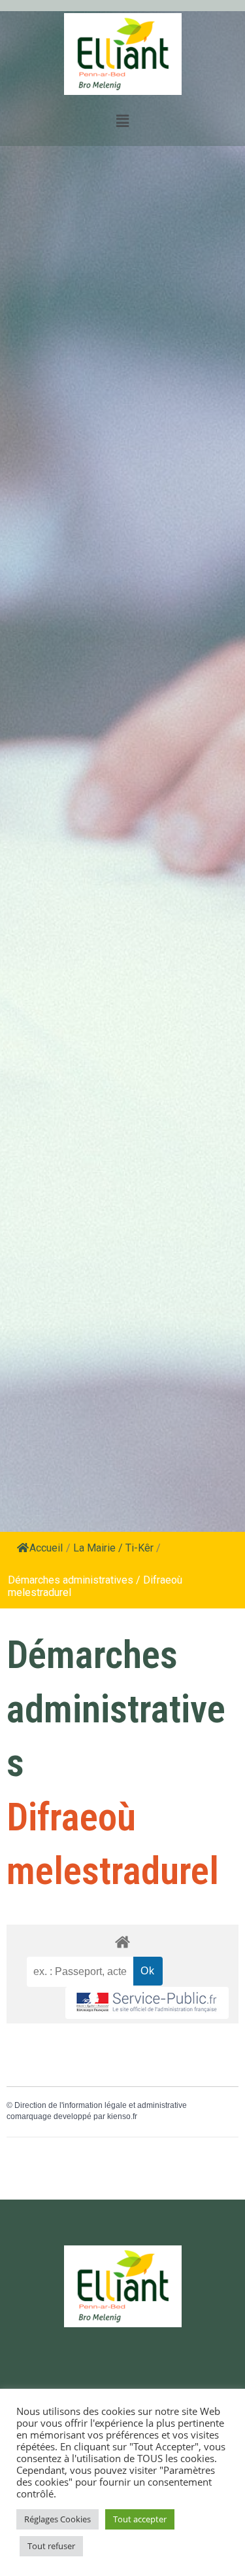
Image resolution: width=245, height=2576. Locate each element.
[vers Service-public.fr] (147, 2003)
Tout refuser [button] (51, 2546)
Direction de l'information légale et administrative (101, 2105)
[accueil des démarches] (122, 1941)
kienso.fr (122, 2116)
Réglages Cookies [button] (57, 2519)
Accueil (46, 1548)
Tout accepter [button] (140, 2519)
